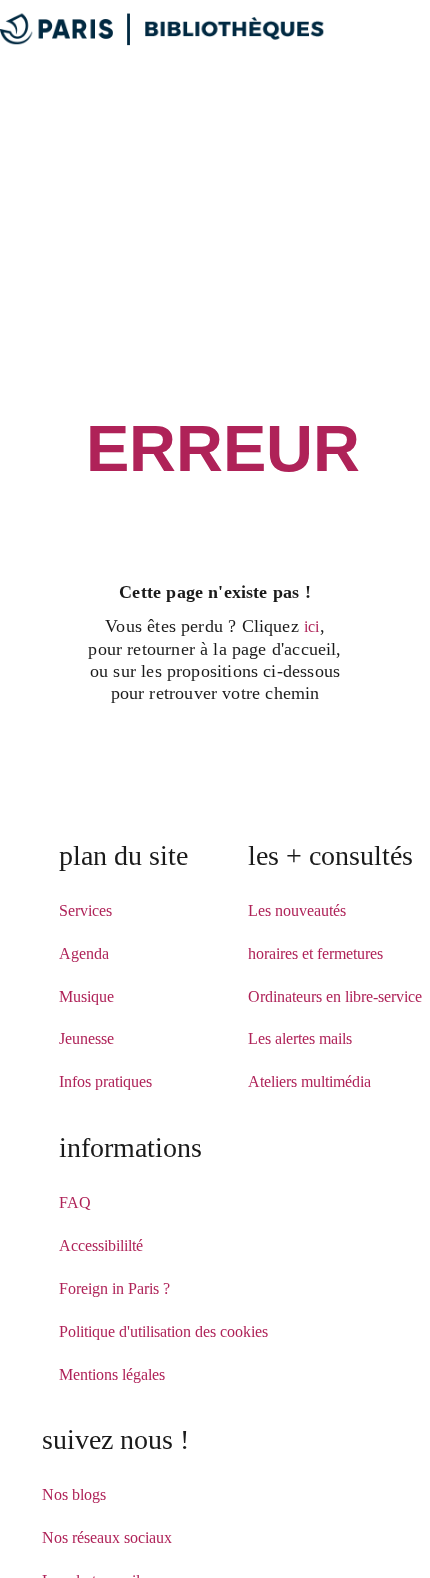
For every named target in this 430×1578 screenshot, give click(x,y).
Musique (86, 996)
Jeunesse (86, 1038)
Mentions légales (112, 1374)
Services (85, 910)
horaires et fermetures (315, 953)
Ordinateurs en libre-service (335, 996)
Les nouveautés (297, 910)
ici (312, 626)
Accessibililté (101, 1245)
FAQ (75, 1202)
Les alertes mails (300, 1038)
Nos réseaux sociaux (107, 1537)
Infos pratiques (105, 1081)
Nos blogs (74, 1494)
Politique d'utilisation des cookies (163, 1331)
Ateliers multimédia (309, 1081)
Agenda (84, 953)
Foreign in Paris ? (114, 1288)
